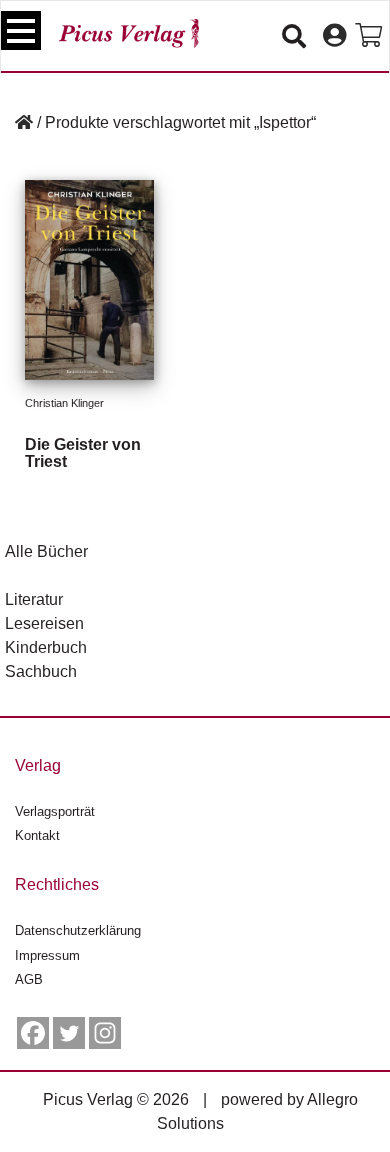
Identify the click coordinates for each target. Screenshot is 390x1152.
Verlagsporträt (55, 811)
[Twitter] (69, 1033)
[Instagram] (105, 1033)
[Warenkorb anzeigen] (368, 36)
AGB (29, 979)
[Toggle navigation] (21, 30)
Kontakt (37, 835)
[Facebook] (33, 1033)
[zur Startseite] (129, 33)
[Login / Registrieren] (334, 36)
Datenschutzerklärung (78, 930)
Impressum (47, 955)
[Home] (24, 122)
